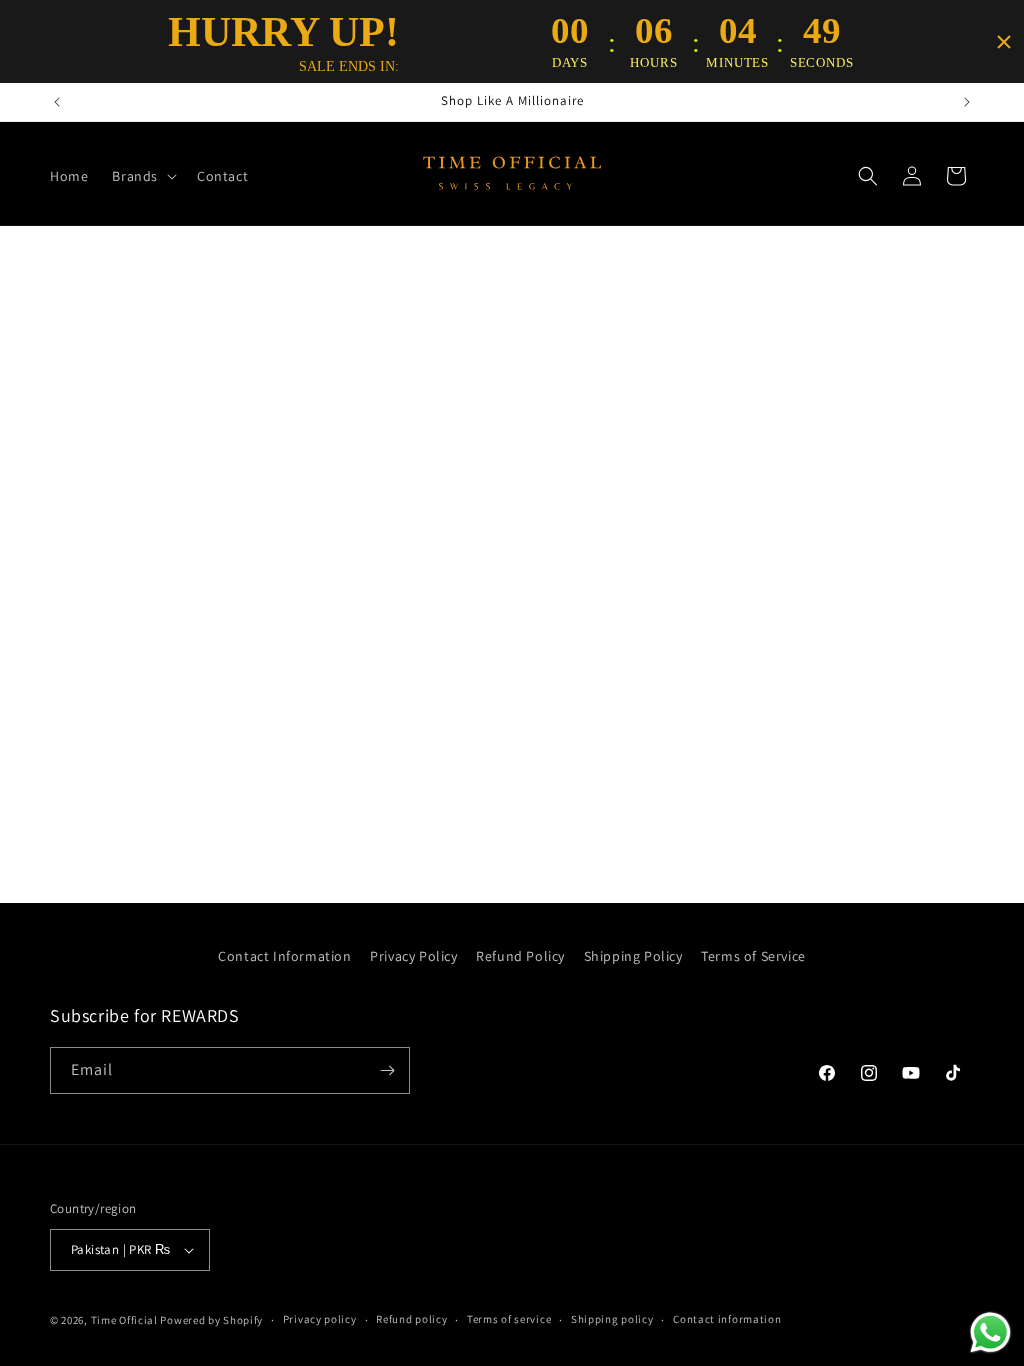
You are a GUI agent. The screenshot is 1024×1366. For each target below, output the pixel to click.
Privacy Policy (413, 956)
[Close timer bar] (1004, 42)
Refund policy (411, 1319)
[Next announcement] (967, 102)
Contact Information (284, 956)
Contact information (727, 1319)
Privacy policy (320, 1319)
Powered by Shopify (211, 1320)
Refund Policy (520, 956)
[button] (142, 176)
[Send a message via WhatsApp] (990, 1332)
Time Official (124, 1320)
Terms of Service (753, 956)
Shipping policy (612, 1319)
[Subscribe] (387, 1070)
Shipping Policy (633, 956)
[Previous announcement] (57, 102)
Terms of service (509, 1319)
